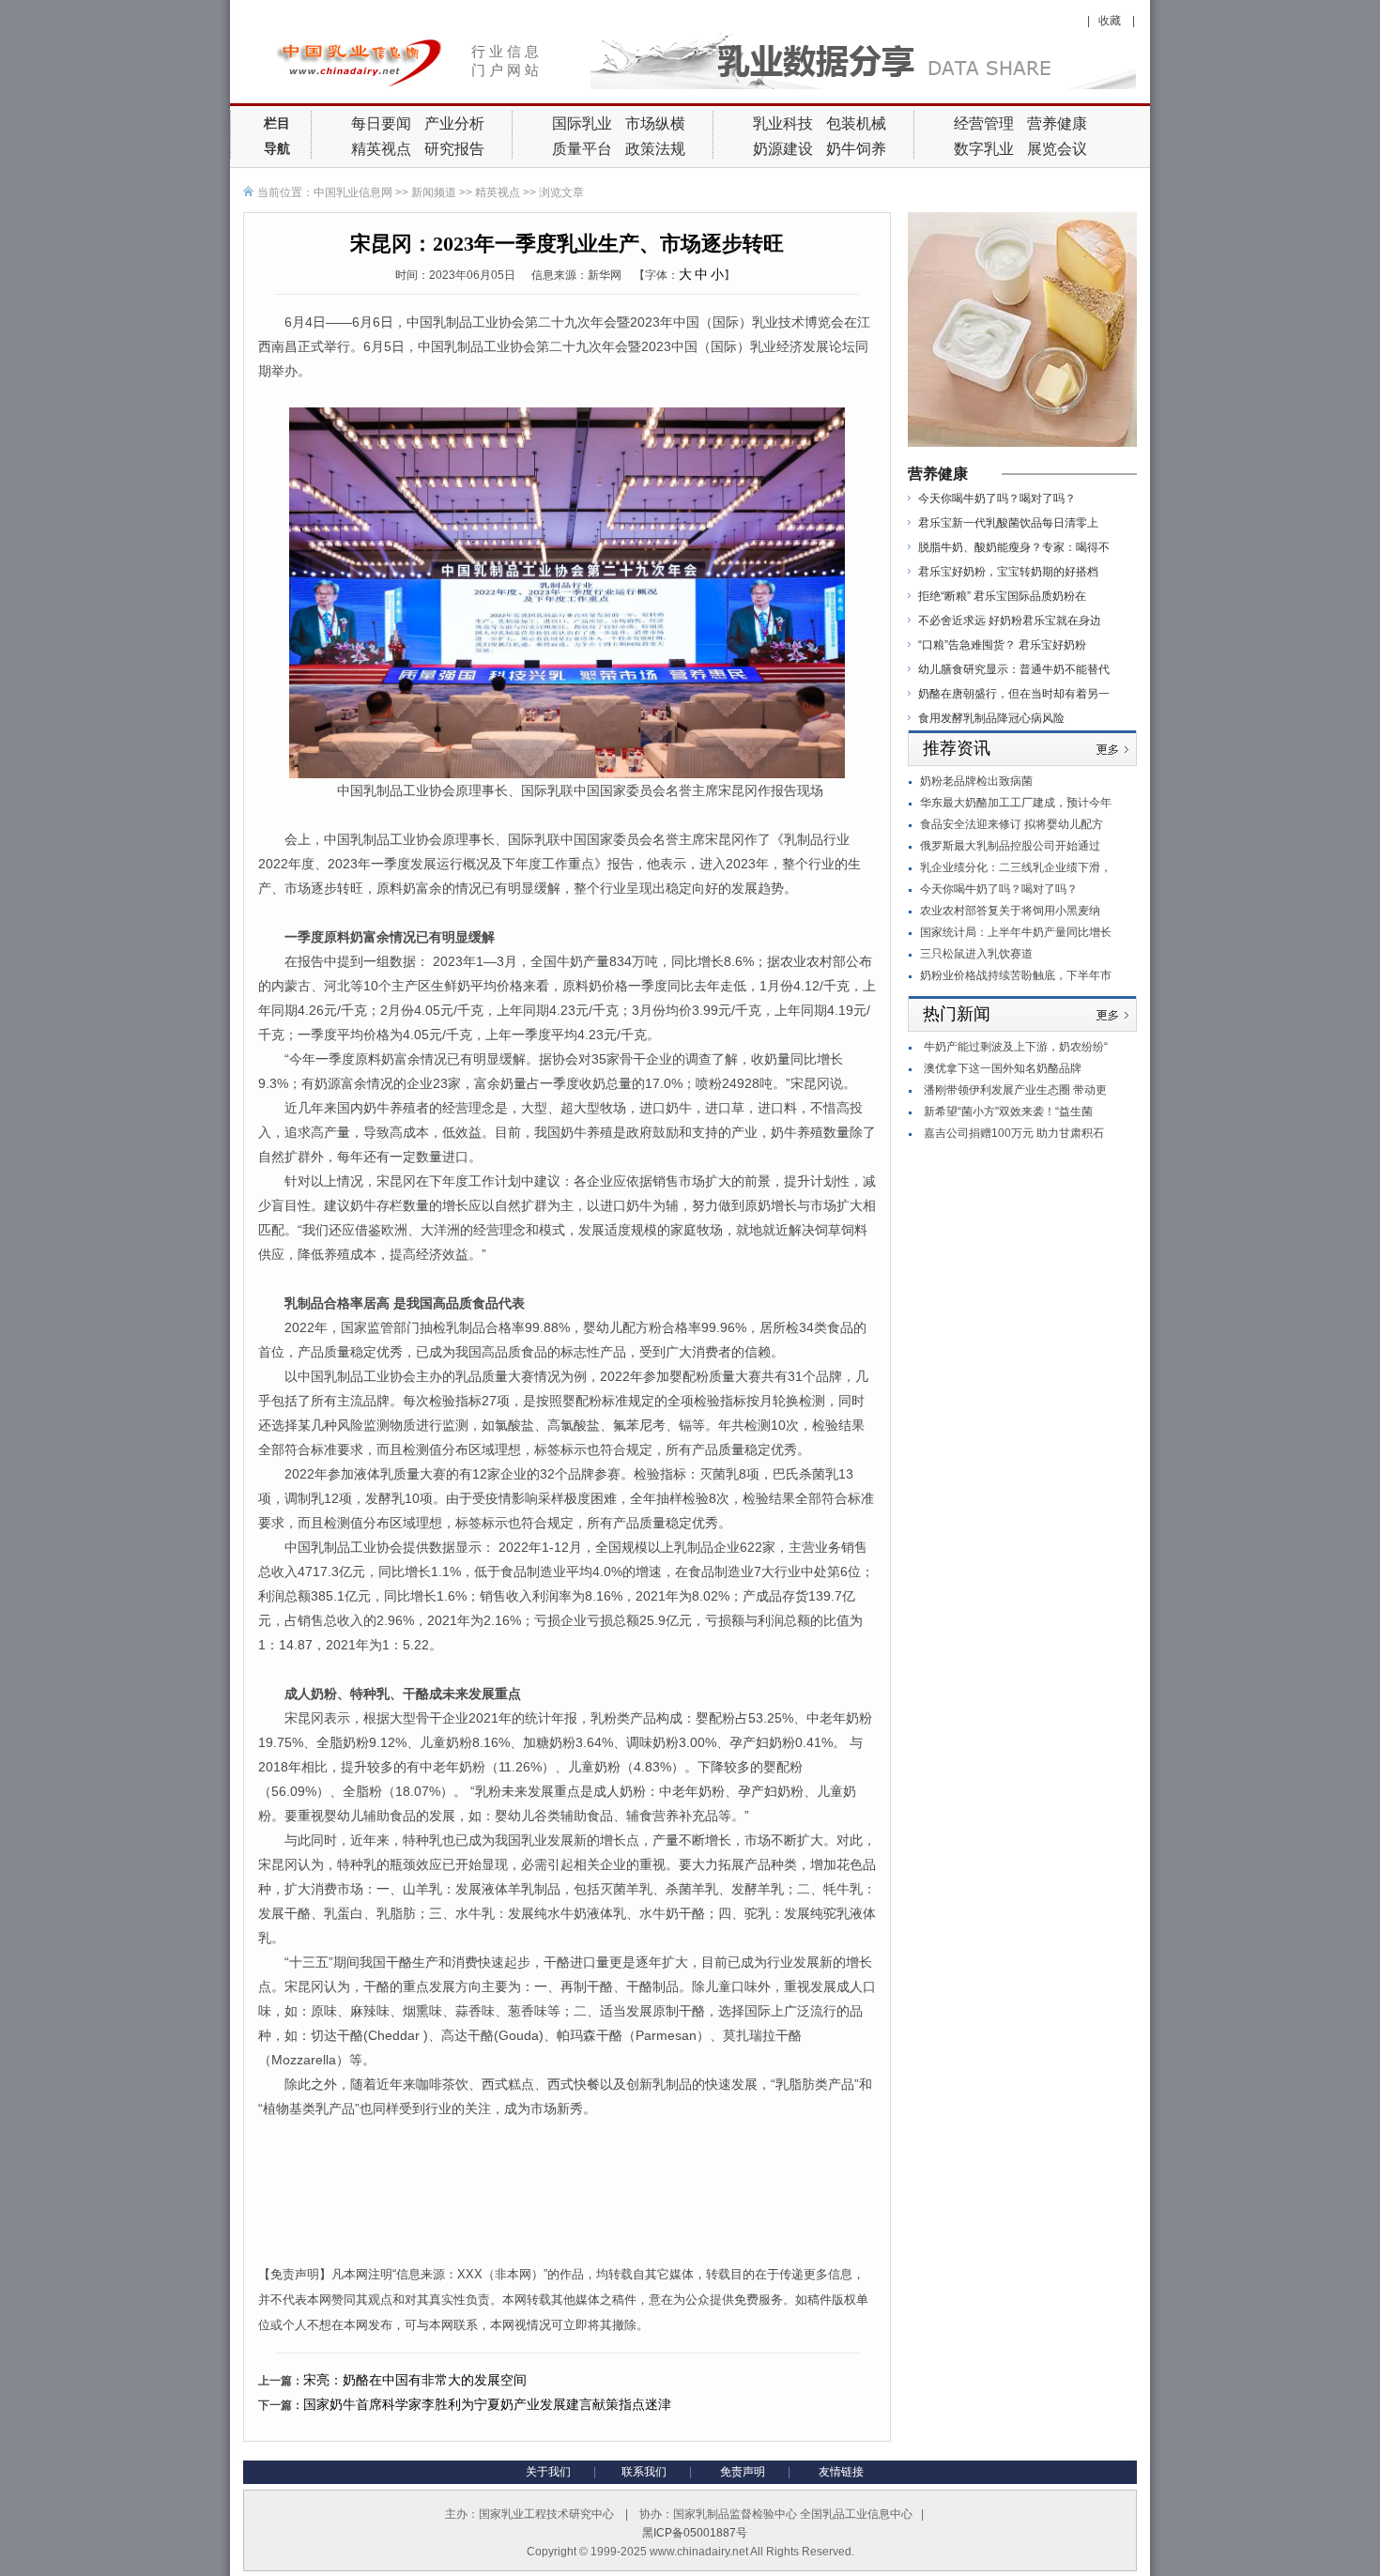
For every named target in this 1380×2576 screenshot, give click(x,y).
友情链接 (841, 2472)
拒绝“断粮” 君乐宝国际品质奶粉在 (1002, 596)
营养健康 (1057, 123)
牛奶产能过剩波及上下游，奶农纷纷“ (1016, 1047)
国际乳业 (582, 123)
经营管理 (984, 123)
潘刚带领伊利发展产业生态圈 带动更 (1015, 1090)
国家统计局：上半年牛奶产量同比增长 (1016, 932)
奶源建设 (783, 149)
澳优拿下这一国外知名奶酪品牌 (1003, 1068)
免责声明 (743, 2472)
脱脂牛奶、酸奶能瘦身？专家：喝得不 (1014, 547)
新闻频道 (434, 192)
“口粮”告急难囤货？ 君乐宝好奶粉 (1002, 645)
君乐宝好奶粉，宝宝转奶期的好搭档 (1008, 572)
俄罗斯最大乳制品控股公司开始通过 (1010, 846)
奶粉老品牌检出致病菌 (976, 781)
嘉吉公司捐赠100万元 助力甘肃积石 (1014, 1133)
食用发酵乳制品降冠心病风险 (991, 718)
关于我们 (548, 2472)
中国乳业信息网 (353, 192)
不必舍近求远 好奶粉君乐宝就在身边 (1010, 621)
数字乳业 (984, 149)
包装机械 (856, 123)
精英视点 (381, 149)
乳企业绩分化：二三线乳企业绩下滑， (1016, 867)
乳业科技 (783, 123)
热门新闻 (957, 1014)
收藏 (1111, 21)
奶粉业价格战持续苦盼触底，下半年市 (1016, 975)
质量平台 (582, 149)
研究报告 (454, 149)
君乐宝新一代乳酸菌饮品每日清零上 (1008, 523)
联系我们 (644, 2472)
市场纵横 (655, 123)
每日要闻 (381, 123)
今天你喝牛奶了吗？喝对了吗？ (997, 498)
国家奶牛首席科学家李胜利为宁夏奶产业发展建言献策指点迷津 (487, 2404)
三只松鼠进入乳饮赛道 (976, 954)
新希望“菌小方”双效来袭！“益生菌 (1008, 1112)
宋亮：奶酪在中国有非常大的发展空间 (415, 2380)
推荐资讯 (957, 748)
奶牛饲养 (856, 149)
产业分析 (454, 123)
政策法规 (655, 149)
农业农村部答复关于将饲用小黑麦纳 (1010, 911)
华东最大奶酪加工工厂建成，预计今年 (1016, 803)
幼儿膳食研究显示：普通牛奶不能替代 (1014, 669)
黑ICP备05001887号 (695, 2533)
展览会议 (1057, 149)
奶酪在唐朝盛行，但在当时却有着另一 (1014, 694)
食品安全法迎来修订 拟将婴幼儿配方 (1012, 824)
